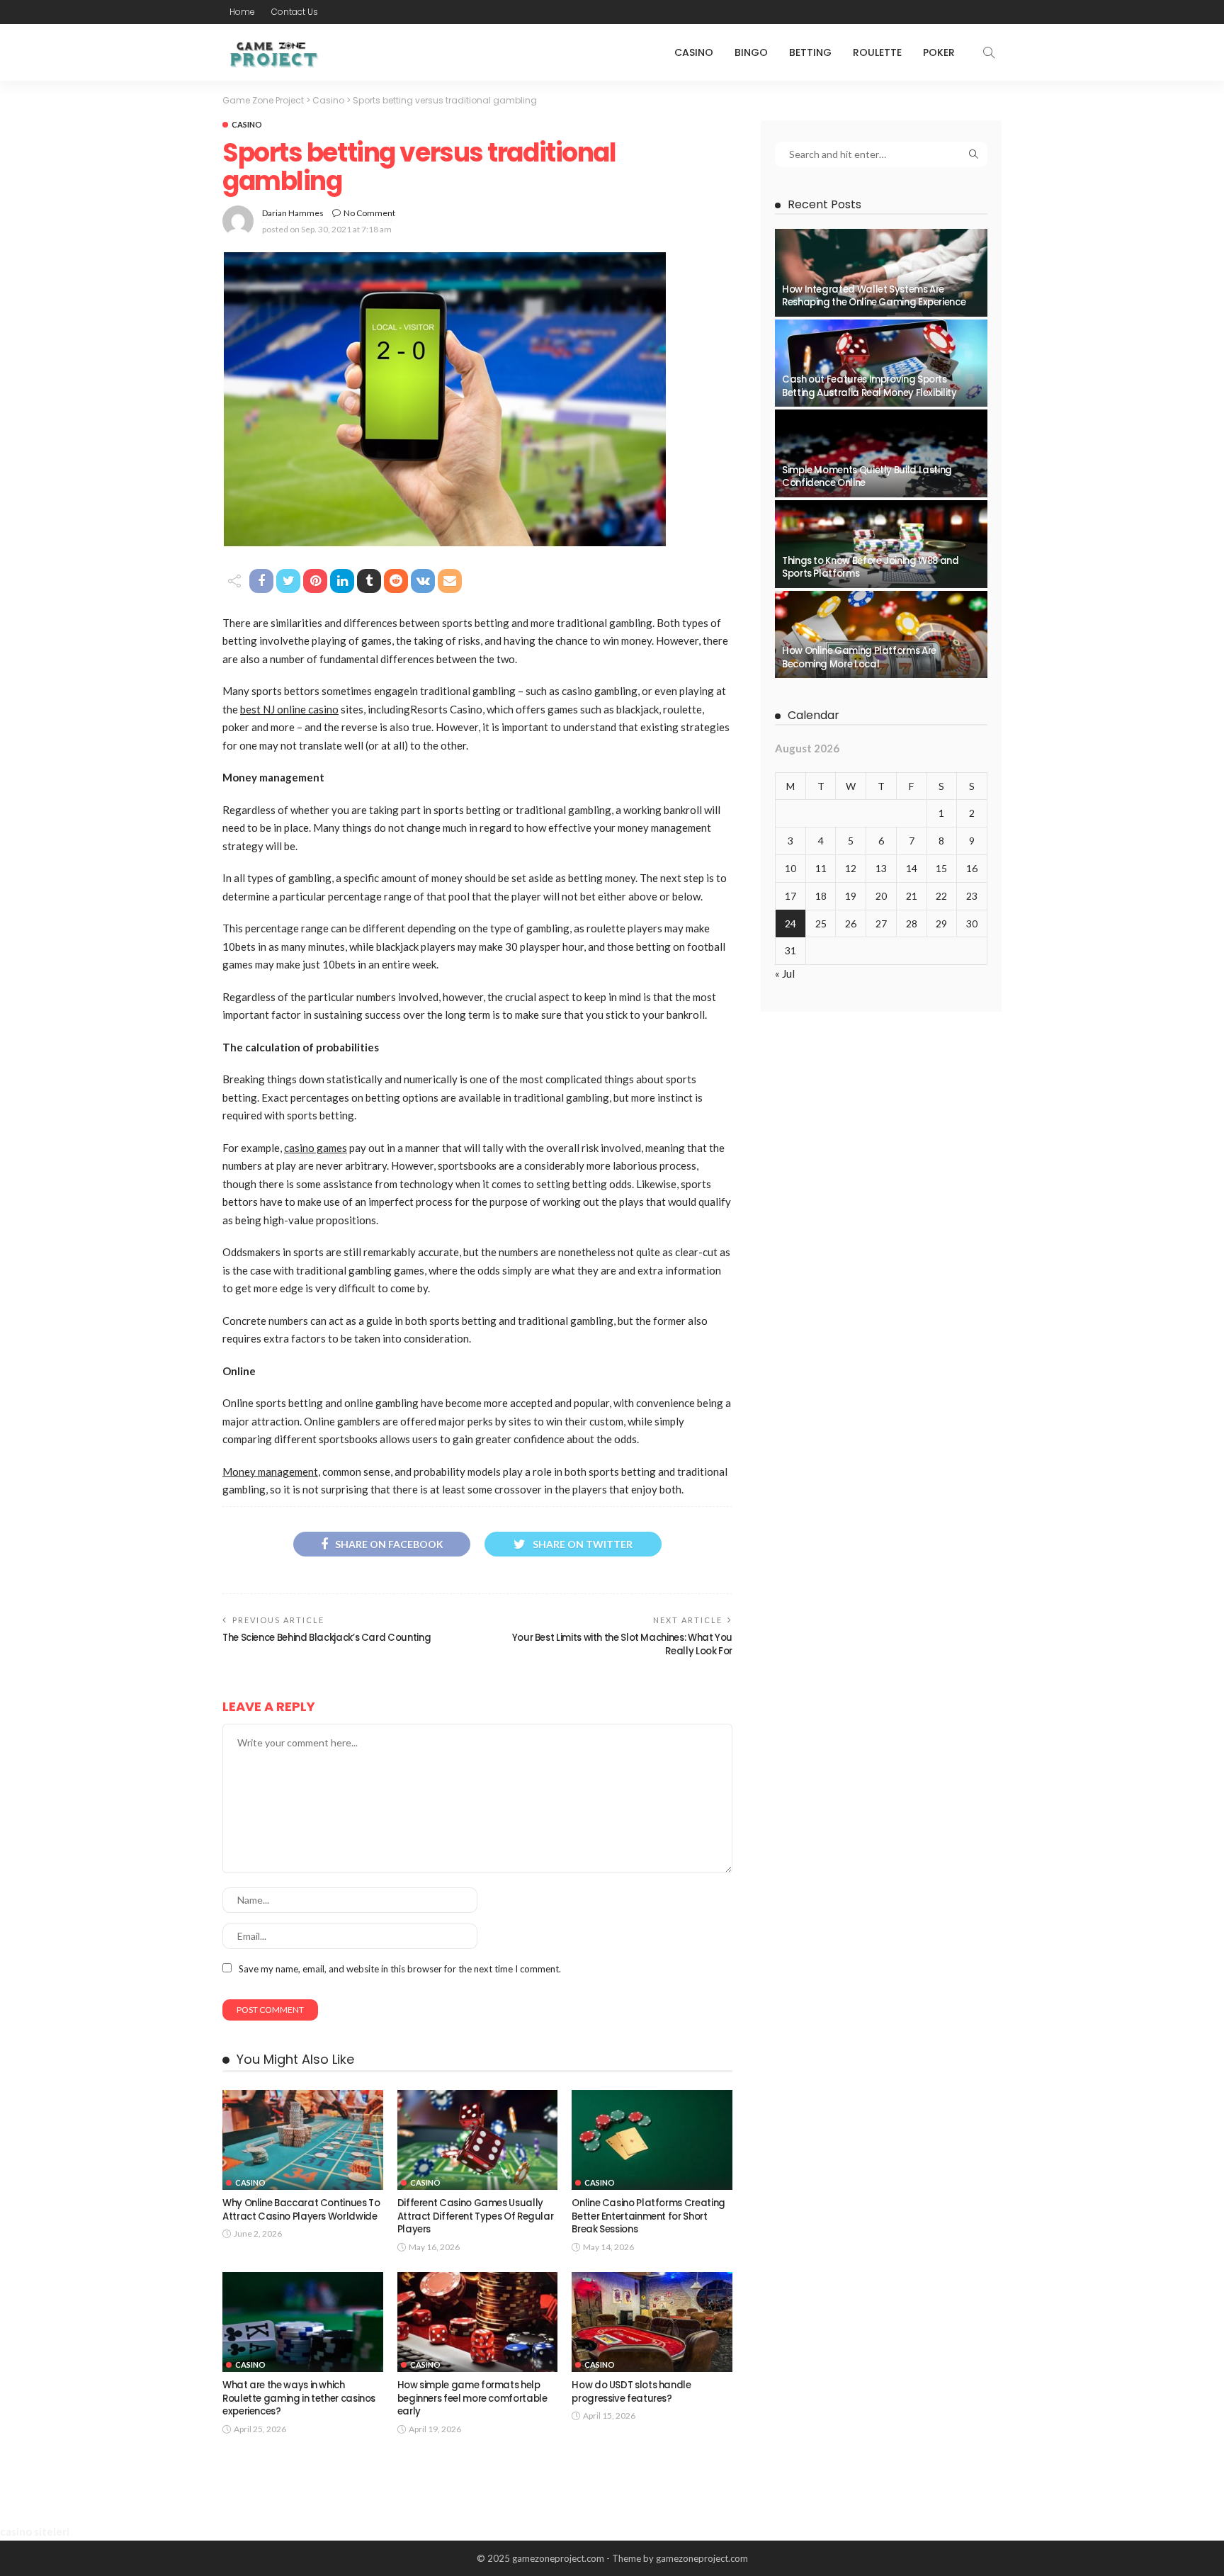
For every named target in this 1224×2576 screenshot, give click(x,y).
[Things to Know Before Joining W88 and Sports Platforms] (881, 544)
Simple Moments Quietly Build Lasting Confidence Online (867, 476)
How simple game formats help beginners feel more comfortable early (472, 2398)
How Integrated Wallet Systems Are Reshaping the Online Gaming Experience (874, 296)
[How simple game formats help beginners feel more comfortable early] (478, 2322)
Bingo (751, 52)
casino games (316, 1148)
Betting (810, 52)
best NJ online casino (289, 709)
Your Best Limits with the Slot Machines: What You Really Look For (622, 1644)
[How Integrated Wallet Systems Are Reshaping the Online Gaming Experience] (881, 273)
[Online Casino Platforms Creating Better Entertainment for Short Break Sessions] (652, 2140)
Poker (939, 52)
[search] (989, 52)
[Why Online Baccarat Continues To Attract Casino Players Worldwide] (303, 2140)
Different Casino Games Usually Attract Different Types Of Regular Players (476, 2216)
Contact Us (295, 12)
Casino (694, 52)
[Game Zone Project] (272, 52)
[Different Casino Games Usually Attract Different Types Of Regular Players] (478, 2140)
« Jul (785, 973)
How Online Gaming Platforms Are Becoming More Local (859, 657)
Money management (270, 1471)
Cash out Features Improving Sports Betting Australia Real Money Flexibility (869, 386)
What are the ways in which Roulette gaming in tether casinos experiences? (299, 2398)
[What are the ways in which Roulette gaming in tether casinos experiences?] (303, 2322)
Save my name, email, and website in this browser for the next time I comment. (400, 1969)
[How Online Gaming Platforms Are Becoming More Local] (881, 635)
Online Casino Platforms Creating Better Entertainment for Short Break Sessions (648, 2216)
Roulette (877, 52)
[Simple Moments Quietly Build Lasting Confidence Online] (881, 453)
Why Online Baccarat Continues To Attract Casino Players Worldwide (301, 2209)
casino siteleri (35, 2531)
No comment (369, 213)
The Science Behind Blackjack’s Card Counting (327, 1638)
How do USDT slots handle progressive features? (631, 2391)
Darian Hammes (293, 213)
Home (242, 12)
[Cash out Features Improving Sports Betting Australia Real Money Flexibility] (881, 363)
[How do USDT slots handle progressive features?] (652, 2322)
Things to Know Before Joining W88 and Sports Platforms (871, 567)
